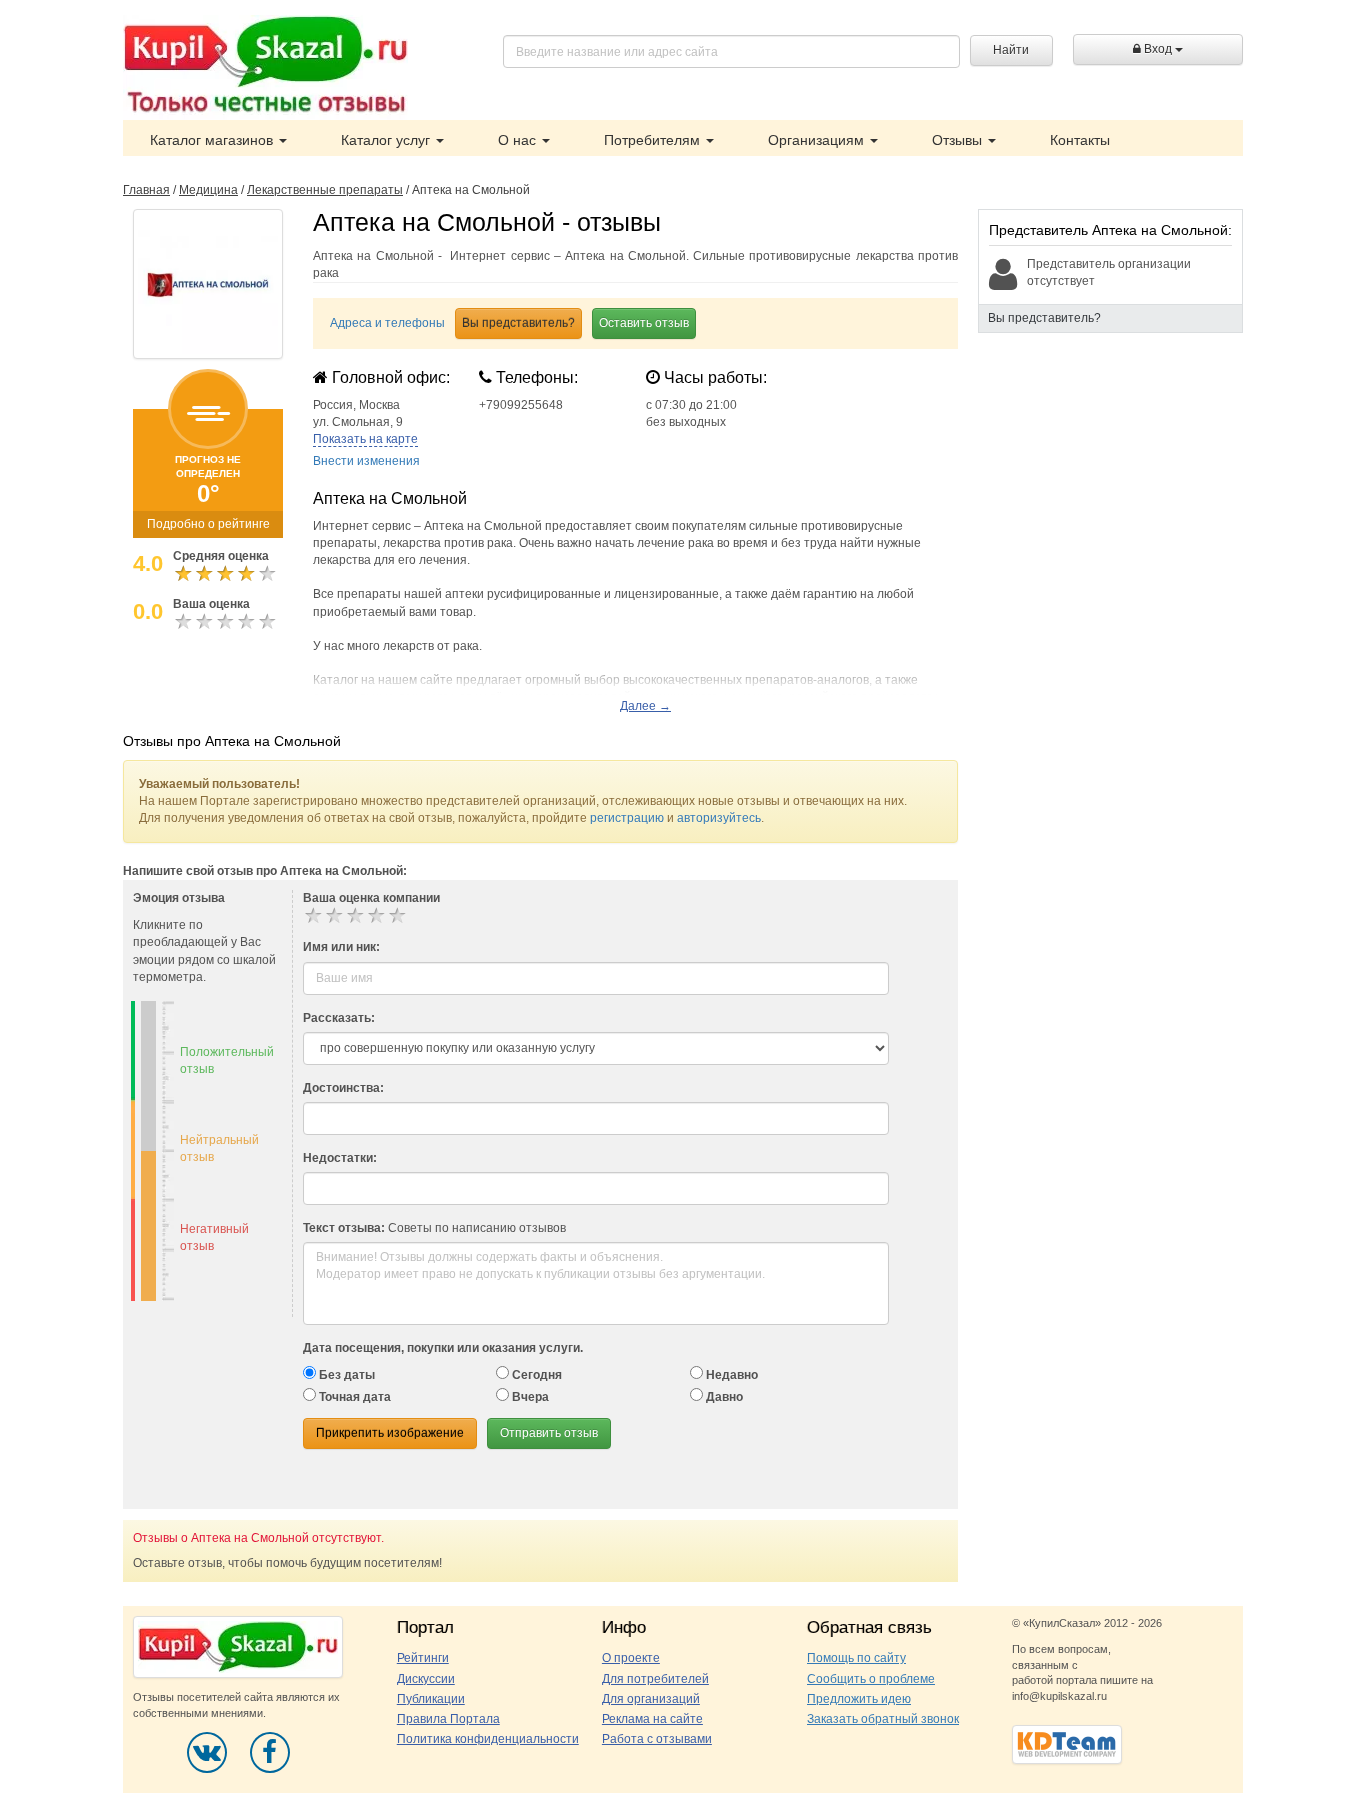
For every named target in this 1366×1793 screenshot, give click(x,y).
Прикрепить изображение (390, 1433)
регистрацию (627, 818)
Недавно (730, 1375)
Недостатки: (340, 1158)
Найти (1011, 50)
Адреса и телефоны (387, 323)
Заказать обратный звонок (883, 1719)
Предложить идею (859, 1699)
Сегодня (535, 1375)
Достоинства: (343, 1088)
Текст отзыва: (344, 1228)
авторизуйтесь (719, 818)
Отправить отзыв (549, 1433)
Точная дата (353, 1397)
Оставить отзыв (644, 323)
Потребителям (654, 140)
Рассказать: (339, 1018)
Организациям (818, 140)
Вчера (529, 1397)
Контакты (1080, 140)
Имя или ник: (341, 947)
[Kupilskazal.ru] (265, 67)
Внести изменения (366, 461)
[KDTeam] (1067, 1743)
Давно (723, 1397)
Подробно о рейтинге (208, 524)
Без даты (345, 1375)
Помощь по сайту (856, 1658)
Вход (1158, 49)
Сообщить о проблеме (871, 1679)
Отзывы (959, 140)
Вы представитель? (518, 323)
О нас (519, 140)
